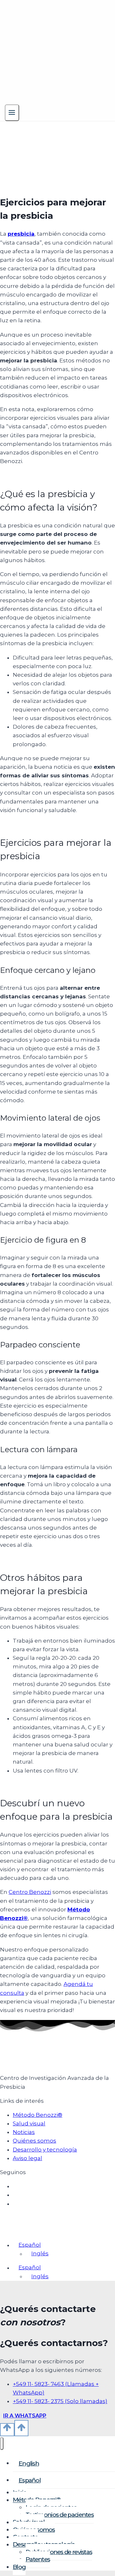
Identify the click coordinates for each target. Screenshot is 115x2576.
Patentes (38, 2559)
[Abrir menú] (12, 113)
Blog (19, 2567)
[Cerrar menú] (2, 2444)
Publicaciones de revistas (59, 2552)
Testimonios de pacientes (60, 2515)
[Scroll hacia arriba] (7, 2430)
